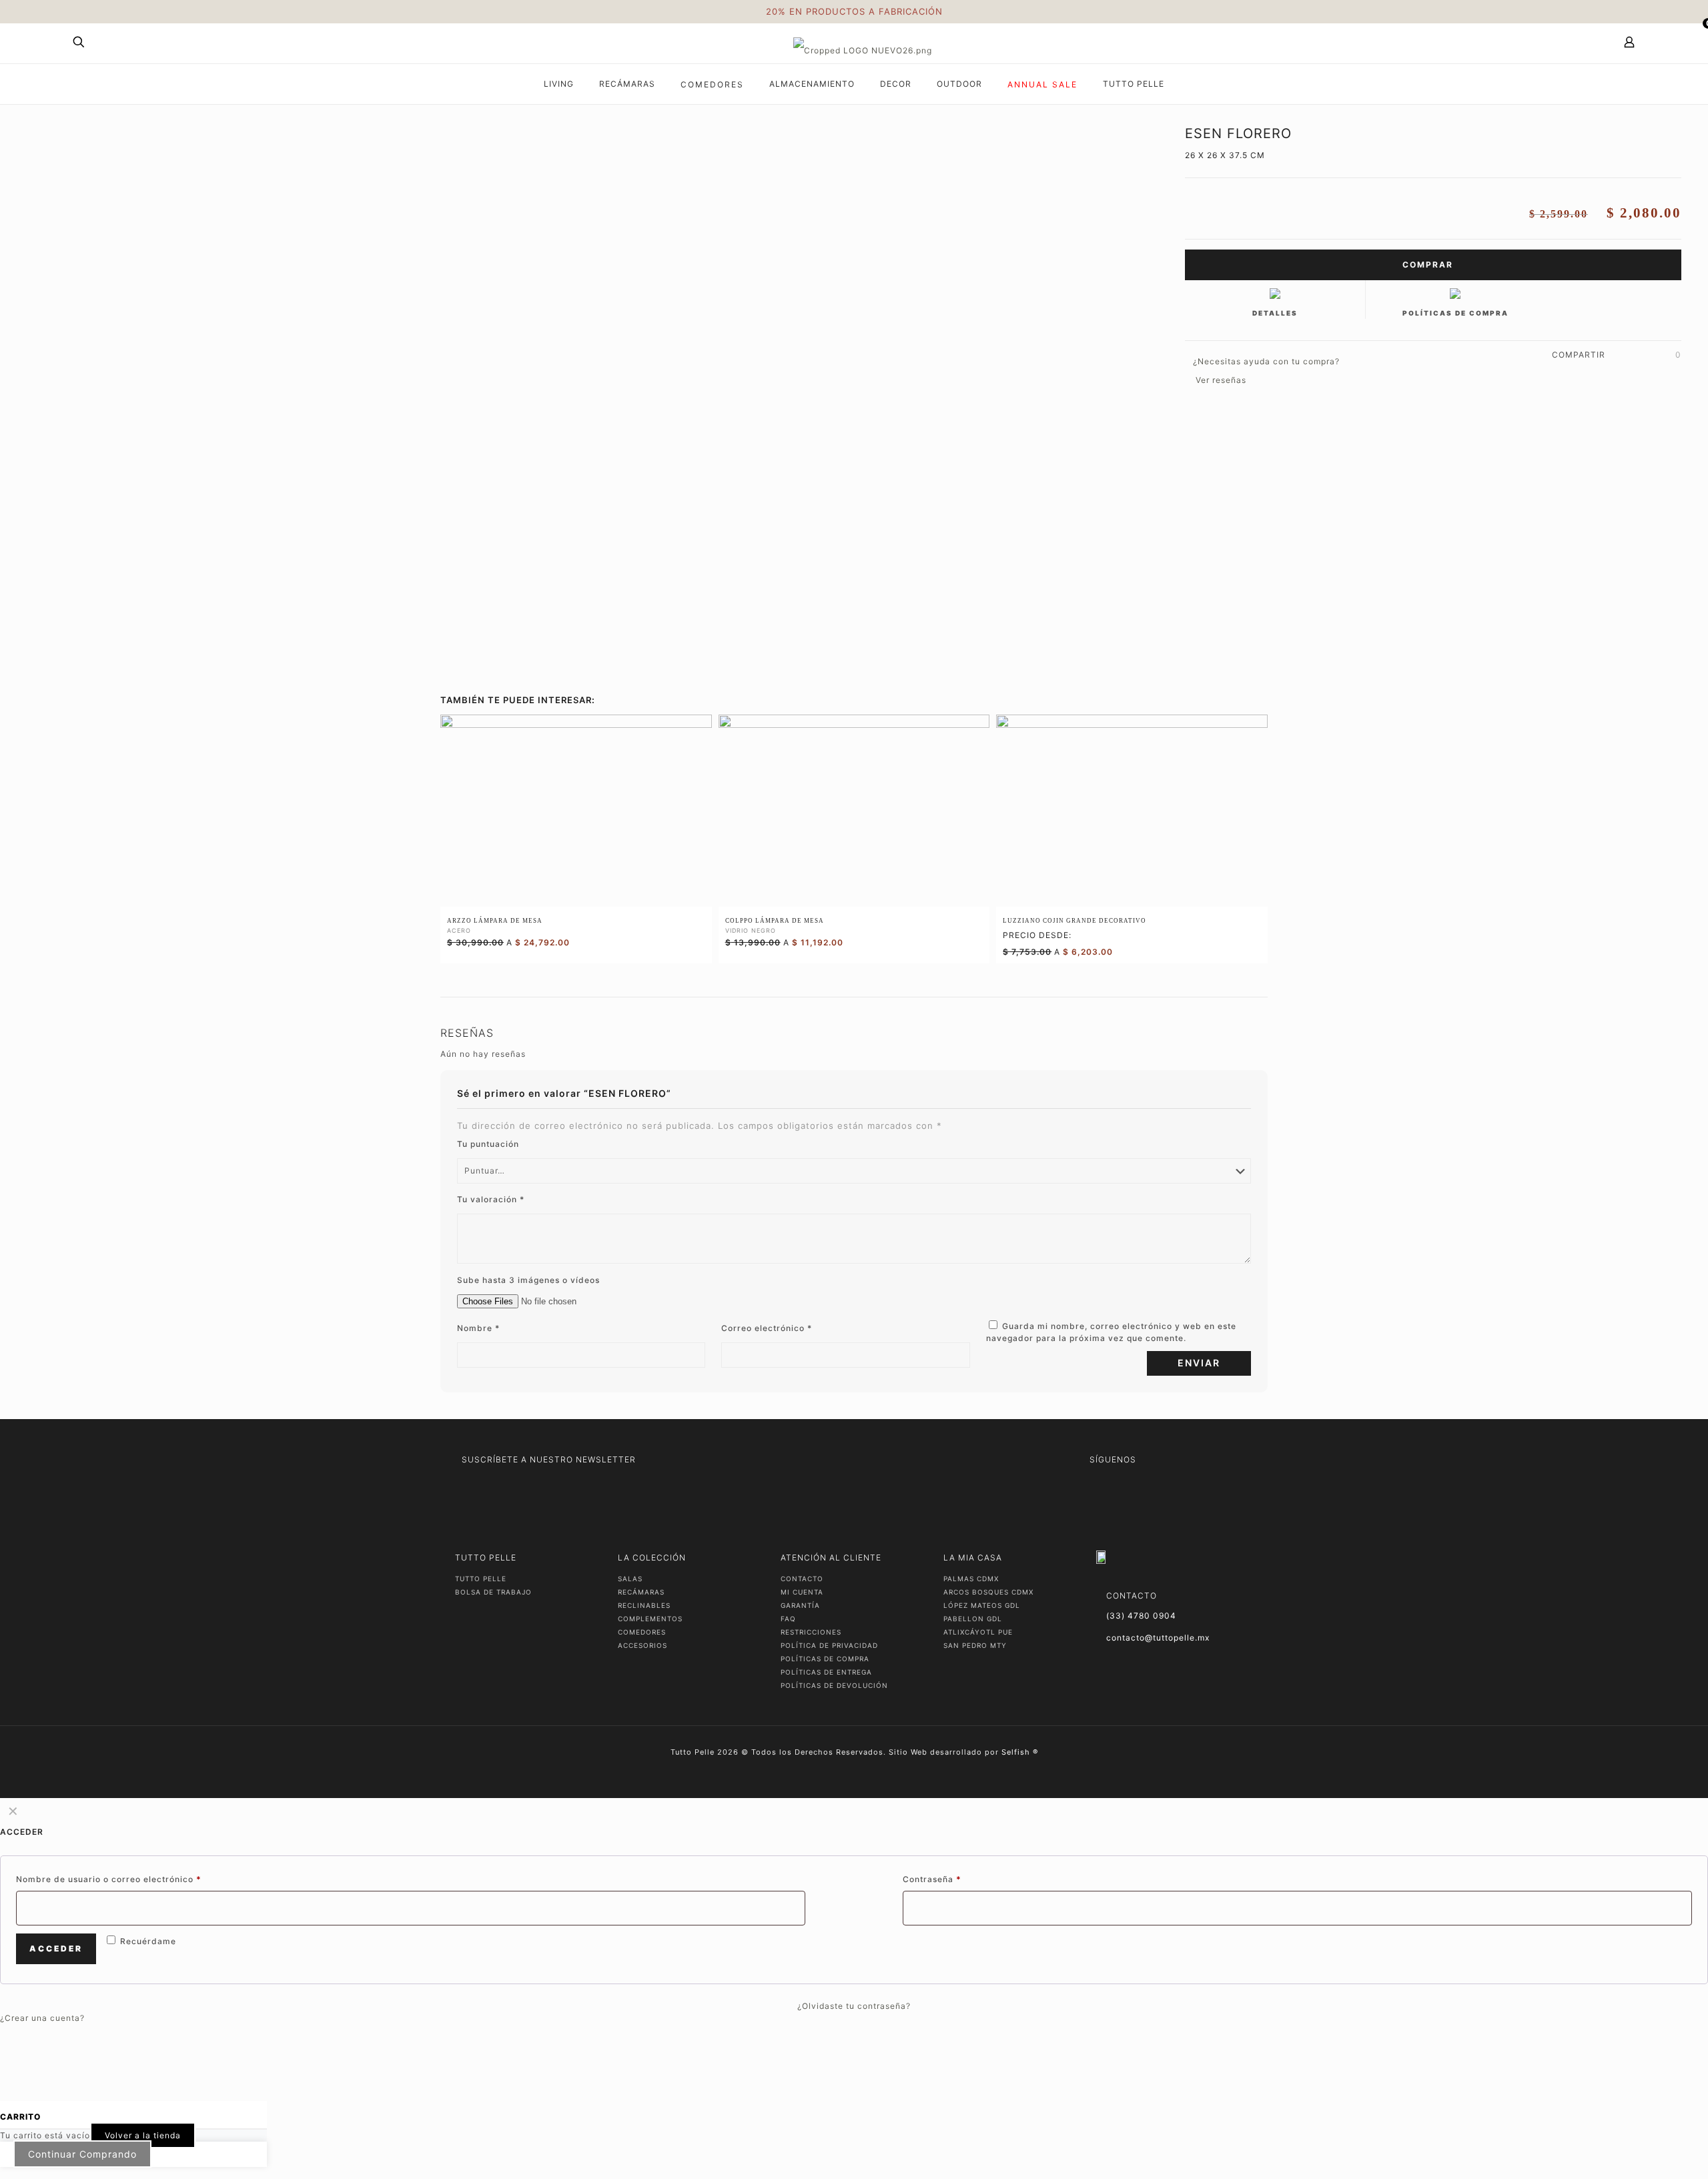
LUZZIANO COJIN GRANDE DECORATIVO (1075, 921)
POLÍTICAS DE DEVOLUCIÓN (834, 1685)
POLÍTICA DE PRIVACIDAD (829, 1645)
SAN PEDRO (975, 1645)
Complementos (650, 1619)
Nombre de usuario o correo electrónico (109, 1879)
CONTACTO (802, 1579)
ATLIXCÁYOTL (978, 1632)
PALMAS (971, 1579)
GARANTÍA (800, 1605)
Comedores (642, 1632)
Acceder (56, 1948)
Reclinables (644, 1605)
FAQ (788, 1619)
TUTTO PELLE (481, 1579)
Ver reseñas (1221, 380)
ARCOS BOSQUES (988, 1592)
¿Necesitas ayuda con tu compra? (1266, 361)
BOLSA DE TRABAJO (493, 1592)
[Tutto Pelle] (863, 43)
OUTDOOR (959, 84)
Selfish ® (1020, 1752)
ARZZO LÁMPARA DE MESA (495, 921)
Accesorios (643, 1645)
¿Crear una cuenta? (42, 2018)
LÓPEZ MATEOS (982, 1605)
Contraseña (932, 1879)
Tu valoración (491, 1199)
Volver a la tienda (143, 2135)
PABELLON (973, 1619)
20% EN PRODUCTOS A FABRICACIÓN (854, 11)
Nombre (478, 1328)
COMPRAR (1429, 265)
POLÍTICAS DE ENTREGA (826, 1672)
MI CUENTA (802, 1592)
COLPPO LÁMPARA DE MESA (775, 921)
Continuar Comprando (82, 2154)
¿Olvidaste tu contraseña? (854, 2006)
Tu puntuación (488, 1144)
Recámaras (641, 1592)
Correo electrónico (767, 1328)
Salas (630, 1579)
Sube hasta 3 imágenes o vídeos (528, 1280)
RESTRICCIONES (811, 1632)
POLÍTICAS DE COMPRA (825, 1659)
